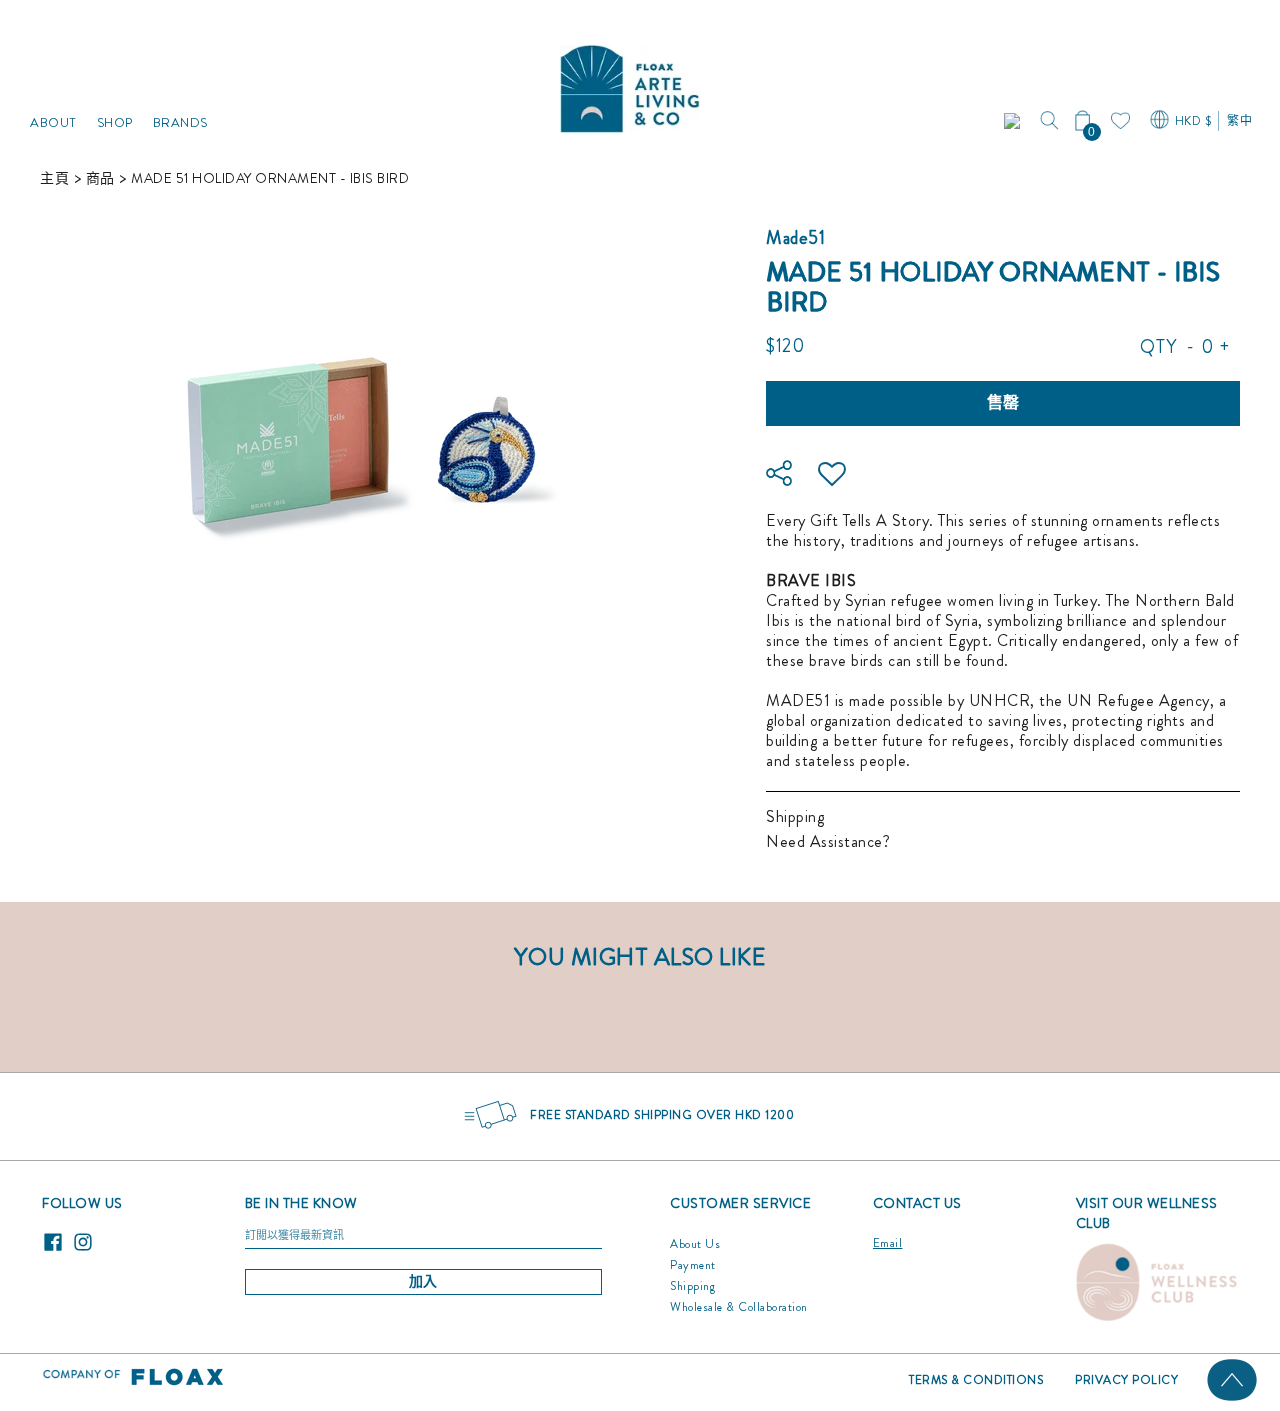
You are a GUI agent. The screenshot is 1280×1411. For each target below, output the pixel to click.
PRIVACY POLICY (1126, 1380)
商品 (100, 178)
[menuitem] (53, 84)
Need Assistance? (828, 841)
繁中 (1239, 121)
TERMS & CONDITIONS (976, 1380)
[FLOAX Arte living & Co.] (630, 84)
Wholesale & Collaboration (739, 1307)
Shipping (795, 816)
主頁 (54, 178)
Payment (693, 1265)
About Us (695, 1244)
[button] (1014, 121)
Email (888, 1243)
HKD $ (1193, 121)
